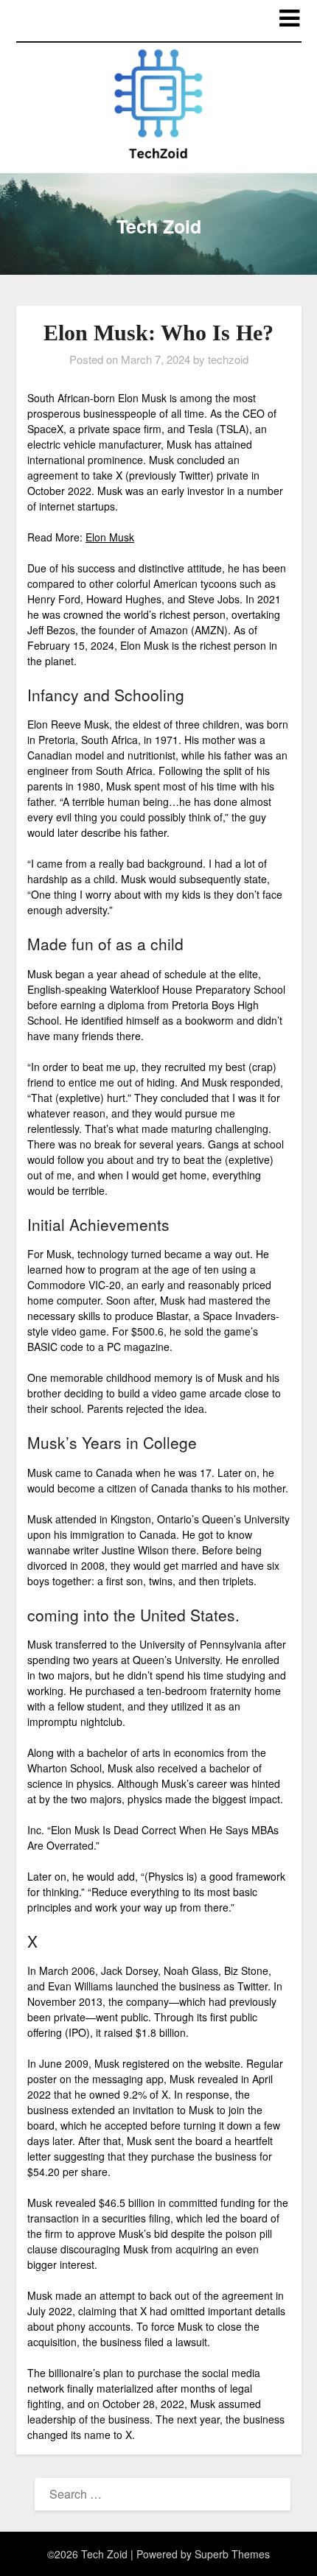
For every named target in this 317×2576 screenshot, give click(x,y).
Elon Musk (110, 537)
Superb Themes (232, 2554)
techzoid (228, 359)
